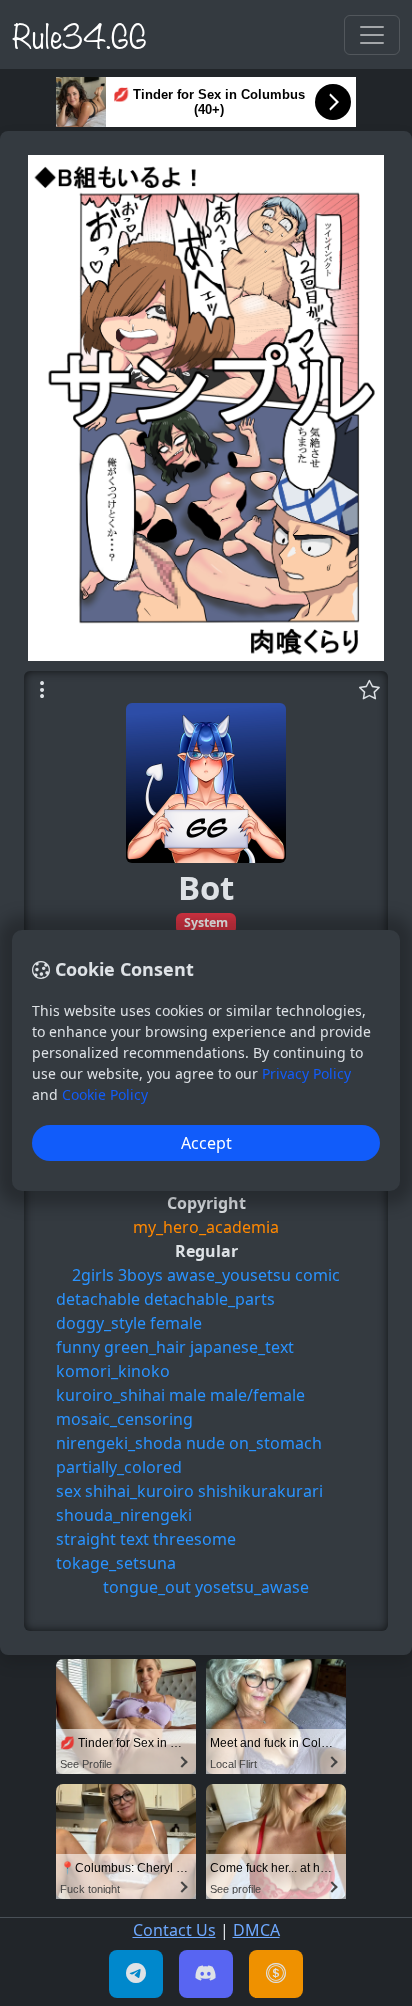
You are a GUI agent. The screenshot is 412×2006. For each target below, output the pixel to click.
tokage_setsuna (116, 1563)
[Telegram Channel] (136, 1974)
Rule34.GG (79, 34)
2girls (93, 1275)
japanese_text (242, 1347)
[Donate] (276, 1974)
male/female (257, 1395)
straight (86, 1539)
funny (78, 1347)
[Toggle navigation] (372, 35)
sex (68, 1491)
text (134, 1539)
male (187, 1395)
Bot (206, 887)
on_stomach (275, 1443)
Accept (206, 1143)
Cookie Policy (105, 1094)
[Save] (369, 690)
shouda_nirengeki (124, 1515)
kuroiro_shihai (110, 1395)
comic (317, 1275)
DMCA (256, 1930)
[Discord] (206, 1974)
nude (205, 1443)
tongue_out (147, 1587)
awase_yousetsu (229, 1275)
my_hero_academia (206, 1227)
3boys (140, 1275)
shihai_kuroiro (139, 1491)
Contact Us (174, 1930)
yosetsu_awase (252, 1587)
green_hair (145, 1347)
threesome (194, 1539)
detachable (98, 1299)
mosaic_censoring (124, 1419)
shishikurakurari (260, 1491)
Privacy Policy (306, 1073)
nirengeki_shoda (119, 1443)
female (176, 1323)
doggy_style (101, 1323)
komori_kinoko (113, 1371)
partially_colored (119, 1467)
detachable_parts (209, 1299)
